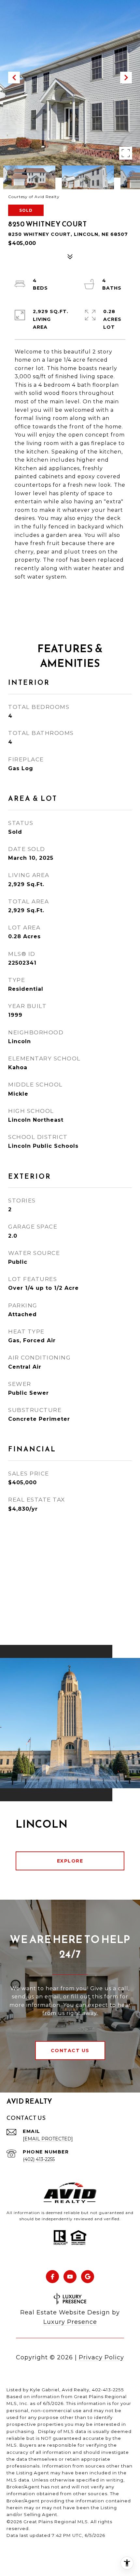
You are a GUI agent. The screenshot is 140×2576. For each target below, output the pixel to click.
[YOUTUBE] (70, 2277)
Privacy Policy (101, 2357)
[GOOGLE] (88, 2277)
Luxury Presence (70, 2322)
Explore (70, 1861)
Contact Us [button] (70, 2051)
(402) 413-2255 (39, 2159)
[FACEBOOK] (52, 2277)
